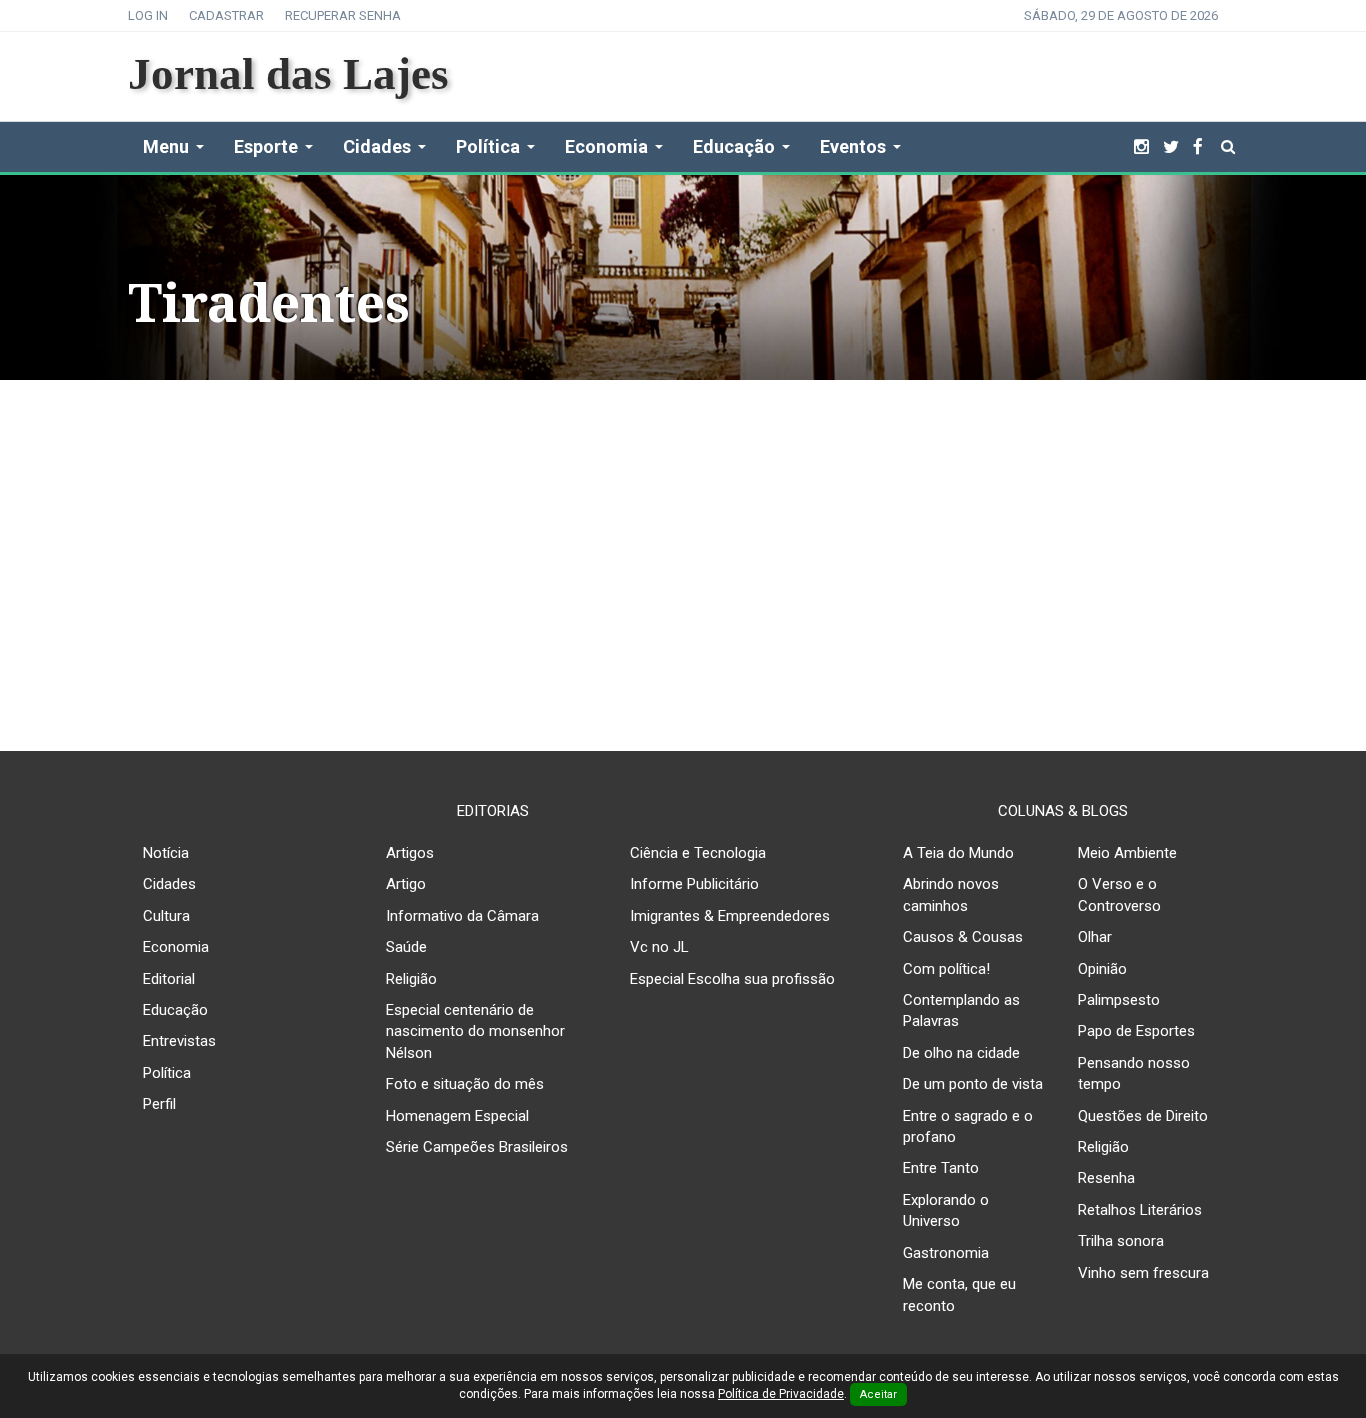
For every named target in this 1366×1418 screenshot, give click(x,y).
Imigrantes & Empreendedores (730, 916)
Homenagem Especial (457, 1116)
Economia (176, 947)
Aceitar (878, 1394)
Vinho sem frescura (1143, 1273)
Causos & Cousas (963, 937)
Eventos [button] (853, 146)
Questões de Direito (1143, 1116)
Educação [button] (734, 146)
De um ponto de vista (973, 1084)
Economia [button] (606, 146)
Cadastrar (226, 15)
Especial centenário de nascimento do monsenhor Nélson (475, 1031)
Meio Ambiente (1127, 853)
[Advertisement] (683, 550)
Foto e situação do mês (465, 1084)
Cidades (169, 884)
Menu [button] (166, 146)
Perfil (159, 1104)
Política (167, 1073)
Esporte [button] (266, 146)
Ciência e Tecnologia (698, 853)
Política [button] (488, 146)
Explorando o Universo (946, 1210)
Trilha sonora (1121, 1241)
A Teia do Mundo (958, 853)
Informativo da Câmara (462, 916)
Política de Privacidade (781, 1394)
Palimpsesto (1119, 1000)
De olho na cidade (961, 1053)
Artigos (410, 853)
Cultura (166, 916)
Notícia (166, 853)
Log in (148, 15)
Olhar (1095, 937)
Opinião (1102, 969)
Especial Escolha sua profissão (732, 979)
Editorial (169, 979)
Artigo (406, 884)
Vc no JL (659, 947)
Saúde (406, 947)
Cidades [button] (377, 146)
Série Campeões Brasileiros (477, 1147)
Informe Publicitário (694, 884)
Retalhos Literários (1140, 1210)
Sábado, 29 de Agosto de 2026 (1121, 15)
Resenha (1106, 1178)
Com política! (946, 969)
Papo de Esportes (1136, 1031)
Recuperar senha (343, 15)
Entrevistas (179, 1041)
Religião (411, 979)
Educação (175, 1010)
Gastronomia (946, 1253)
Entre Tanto (941, 1168)
